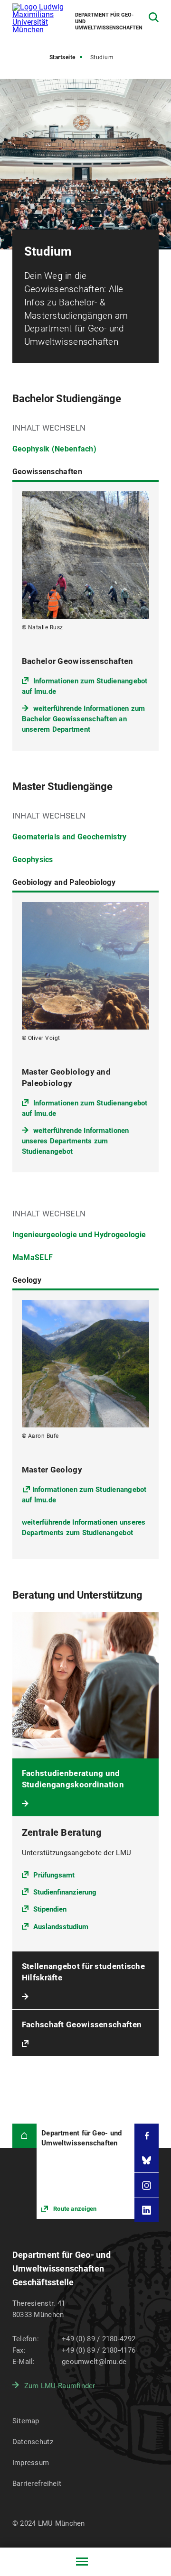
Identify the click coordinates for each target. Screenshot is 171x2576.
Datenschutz (33, 2442)
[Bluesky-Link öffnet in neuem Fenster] (147, 2160)
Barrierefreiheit (37, 2484)
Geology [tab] (27, 1280)
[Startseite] (24, 2136)
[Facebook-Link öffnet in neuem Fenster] (147, 2136)
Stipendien (50, 1909)
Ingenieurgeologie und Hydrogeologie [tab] (79, 1235)
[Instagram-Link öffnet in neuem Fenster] (147, 2185)
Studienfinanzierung (65, 1892)
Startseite (62, 57)
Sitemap (26, 2421)
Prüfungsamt (54, 1875)
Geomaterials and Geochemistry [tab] (70, 837)
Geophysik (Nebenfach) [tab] (54, 449)
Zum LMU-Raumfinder (60, 2386)
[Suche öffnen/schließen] (154, 17)
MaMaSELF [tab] (33, 1257)
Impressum (31, 2463)
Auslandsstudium (61, 1927)
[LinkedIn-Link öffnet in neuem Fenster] (147, 2210)
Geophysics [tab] (33, 860)
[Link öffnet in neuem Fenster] (85, 2171)
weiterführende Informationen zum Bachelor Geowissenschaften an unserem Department (84, 719)
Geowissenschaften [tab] (47, 472)
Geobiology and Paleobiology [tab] (64, 882)
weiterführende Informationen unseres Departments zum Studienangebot (76, 1141)
